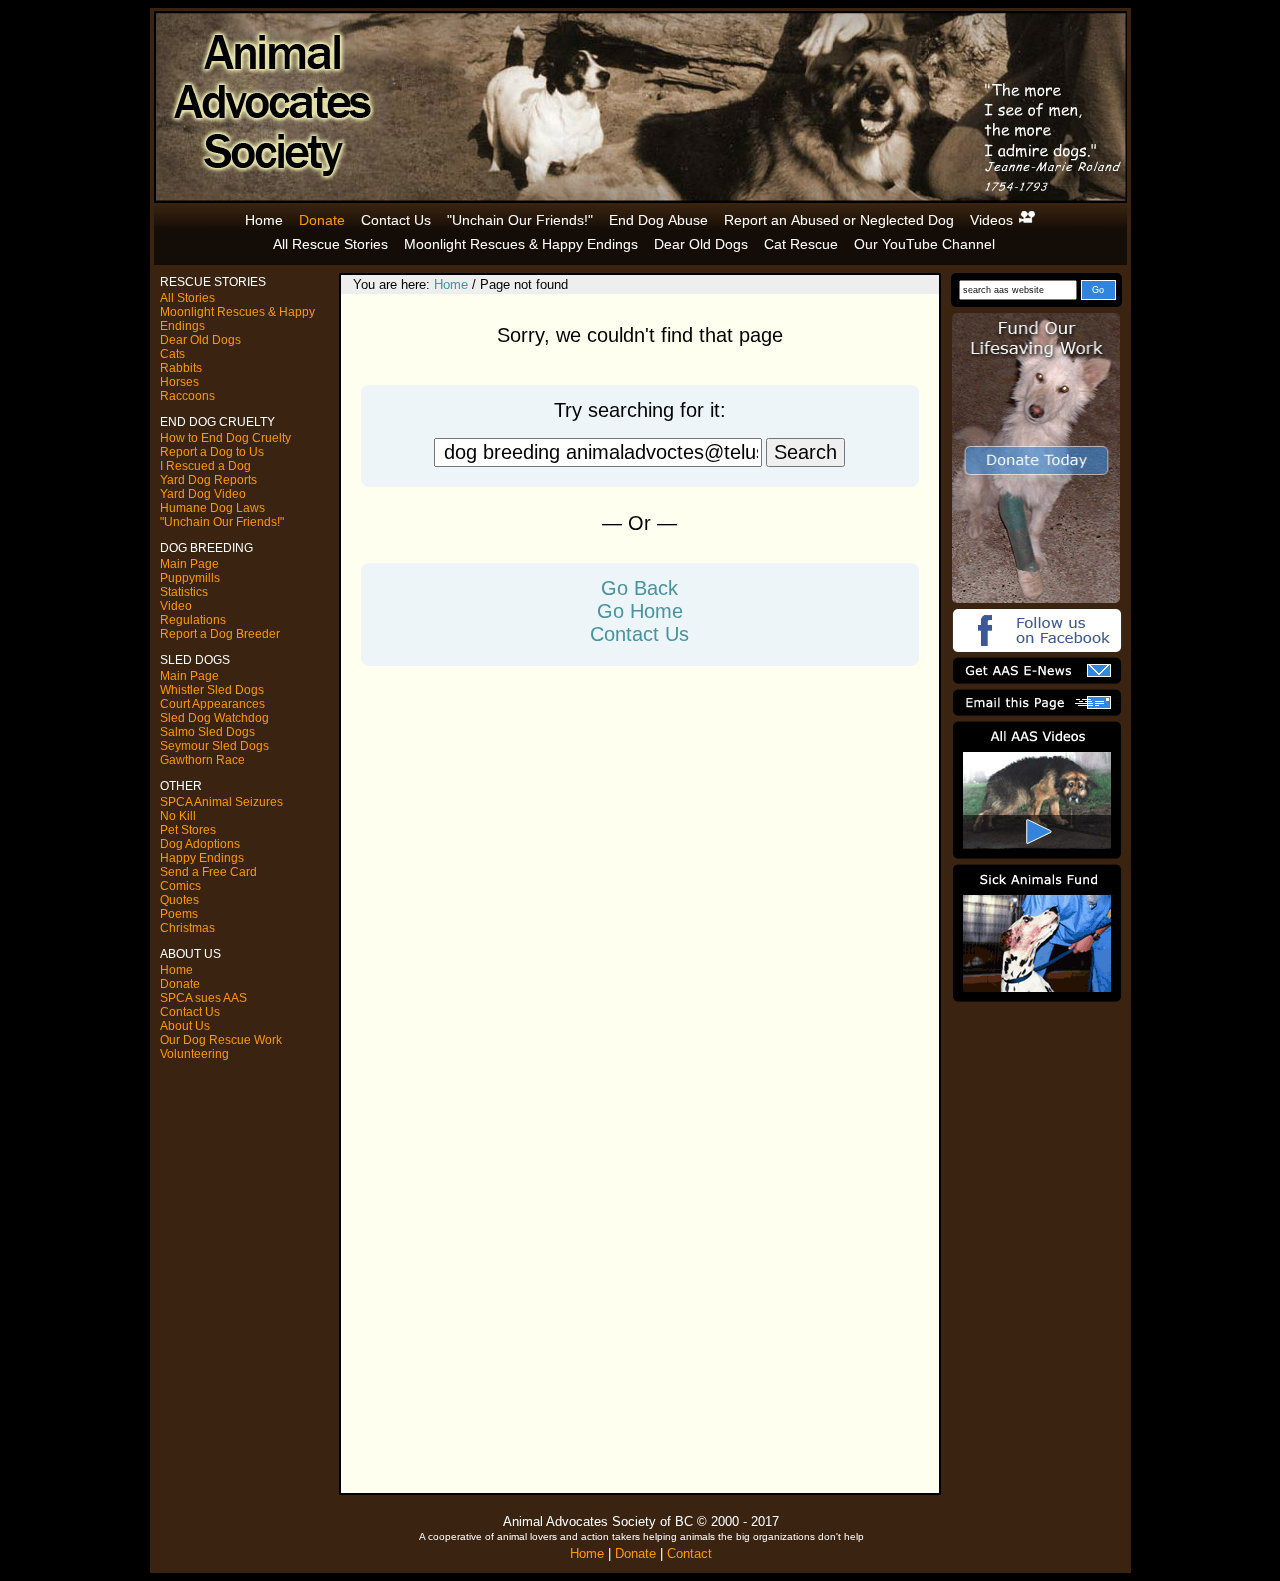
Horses (179, 382)
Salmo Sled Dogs (207, 732)
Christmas (187, 928)
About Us (185, 1026)
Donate (322, 220)
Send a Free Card (208, 872)
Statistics (184, 592)
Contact (689, 1553)
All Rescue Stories (330, 244)
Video (176, 606)
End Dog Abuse (658, 220)
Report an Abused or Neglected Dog (839, 220)
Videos (993, 220)
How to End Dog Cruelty (225, 438)
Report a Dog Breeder (220, 634)
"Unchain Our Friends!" (520, 220)
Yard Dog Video (203, 494)
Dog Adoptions (200, 844)
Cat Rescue (801, 244)
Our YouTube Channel (924, 244)
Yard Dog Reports (208, 480)
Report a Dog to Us (212, 452)
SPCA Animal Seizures (221, 802)
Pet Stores (188, 830)
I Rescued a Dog (205, 466)
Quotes (179, 900)
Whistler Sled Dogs (212, 690)
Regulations (193, 620)
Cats (172, 354)
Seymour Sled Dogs (214, 746)
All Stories (187, 298)
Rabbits (181, 368)
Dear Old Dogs (701, 244)
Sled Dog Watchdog (214, 718)
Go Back (639, 588)
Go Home (640, 611)
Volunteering (194, 1054)
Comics (180, 886)
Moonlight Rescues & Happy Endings (521, 244)
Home (264, 220)
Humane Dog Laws (212, 508)
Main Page (189, 564)
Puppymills (190, 578)
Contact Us (396, 220)
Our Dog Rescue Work (221, 1040)
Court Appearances (212, 704)
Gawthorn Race (202, 760)
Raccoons (187, 396)
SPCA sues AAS (203, 998)
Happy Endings (202, 858)
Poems (179, 914)
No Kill (178, 816)
